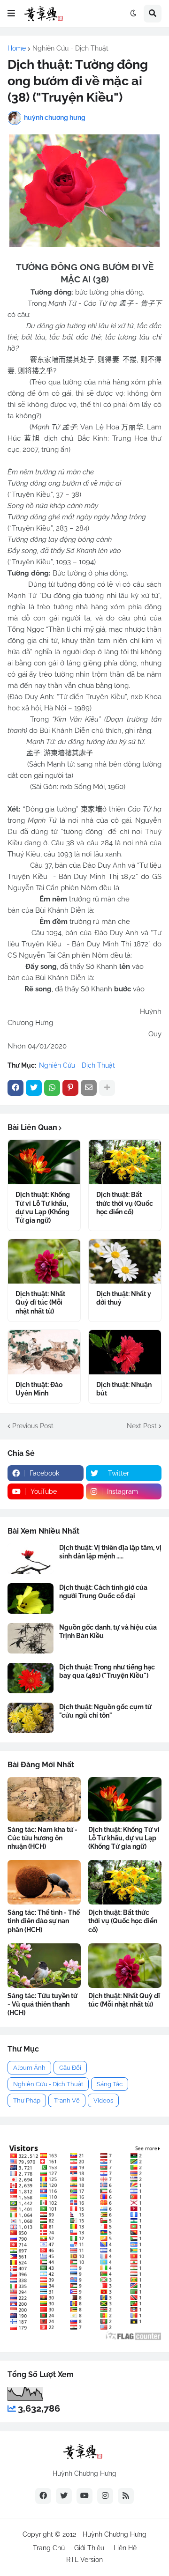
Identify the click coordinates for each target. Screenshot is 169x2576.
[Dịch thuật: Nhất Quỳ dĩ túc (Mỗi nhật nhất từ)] (44, 1261)
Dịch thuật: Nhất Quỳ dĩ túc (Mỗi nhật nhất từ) (40, 1302)
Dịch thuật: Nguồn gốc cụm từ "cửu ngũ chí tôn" (105, 1711)
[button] (11, 14)
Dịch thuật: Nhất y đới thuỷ (124, 1298)
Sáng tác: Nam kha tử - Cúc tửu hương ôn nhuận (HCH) (42, 1838)
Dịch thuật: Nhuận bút (124, 1389)
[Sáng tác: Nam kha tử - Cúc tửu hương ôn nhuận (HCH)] (44, 1799)
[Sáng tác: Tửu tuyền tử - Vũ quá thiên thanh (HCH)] (44, 1966)
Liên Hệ (125, 2548)
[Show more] (107, 1088)
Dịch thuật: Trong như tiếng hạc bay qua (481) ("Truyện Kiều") (107, 1671)
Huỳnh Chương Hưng (115, 2534)
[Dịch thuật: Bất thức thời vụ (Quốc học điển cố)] (125, 1162)
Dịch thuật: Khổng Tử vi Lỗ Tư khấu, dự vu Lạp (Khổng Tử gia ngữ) (43, 1207)
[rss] (126, 2496)
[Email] (89, 1088)
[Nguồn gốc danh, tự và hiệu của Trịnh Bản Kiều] (31, 1638)
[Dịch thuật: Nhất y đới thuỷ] (125, 1261)
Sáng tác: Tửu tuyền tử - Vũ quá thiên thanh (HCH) (42, 2004)
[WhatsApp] (52, 1088)
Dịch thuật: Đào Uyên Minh (39, 1389)
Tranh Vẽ (67, 2100)
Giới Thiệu (89, 2548)
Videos (103, 2100)
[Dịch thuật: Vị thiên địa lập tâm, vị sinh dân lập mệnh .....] (31, 1559)
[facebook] (43, 2496)
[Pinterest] (70, 1088)
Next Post (142, 1426)
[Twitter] (34, 1088)
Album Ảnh (29, 2068)
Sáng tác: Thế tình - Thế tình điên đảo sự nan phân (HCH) (44, 1921)
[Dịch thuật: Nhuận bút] (125, 1352)
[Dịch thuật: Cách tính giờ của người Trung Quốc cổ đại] (31, 1598)
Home (17, 48)
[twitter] (64, 2496)
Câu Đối (70, 2068)
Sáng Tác (110, 2084)
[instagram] (105, 2496)
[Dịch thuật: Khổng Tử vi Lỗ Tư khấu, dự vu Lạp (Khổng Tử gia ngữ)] (44, 1162)
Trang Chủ (49, 2548)
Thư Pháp (27, 2100)
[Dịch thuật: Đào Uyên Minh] (44, 1352)
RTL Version (84, 2560)
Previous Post (33, 1426)
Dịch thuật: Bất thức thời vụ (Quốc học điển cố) (125, 1203)
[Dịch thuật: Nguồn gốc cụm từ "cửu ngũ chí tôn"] (31, 1718)
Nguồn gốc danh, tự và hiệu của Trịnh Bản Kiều (108, 1631)
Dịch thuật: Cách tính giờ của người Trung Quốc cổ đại (103, 1592)
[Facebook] (15, 1088)
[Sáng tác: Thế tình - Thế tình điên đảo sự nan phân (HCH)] (44, 1882)
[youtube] (84, 2496)
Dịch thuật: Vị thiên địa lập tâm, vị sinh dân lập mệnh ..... (110, 1552)
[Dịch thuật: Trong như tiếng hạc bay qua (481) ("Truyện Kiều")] (31, 1678)
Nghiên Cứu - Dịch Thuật (70, 48)
